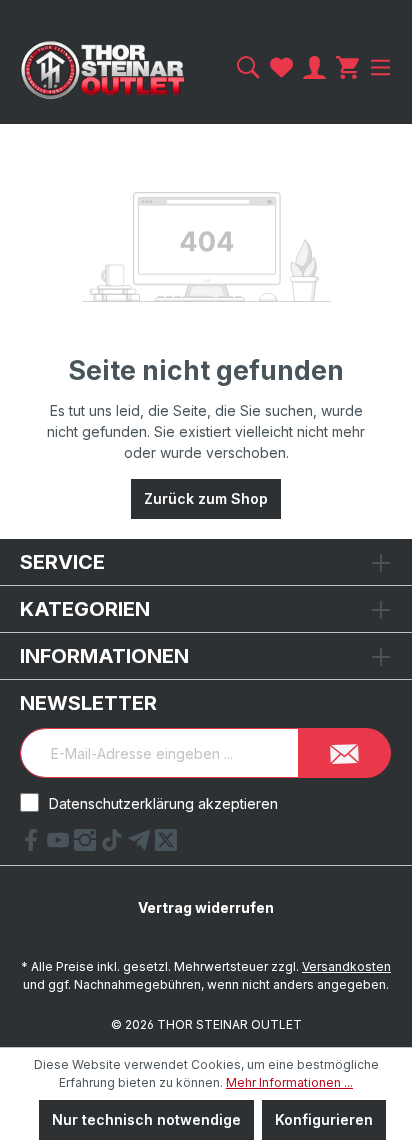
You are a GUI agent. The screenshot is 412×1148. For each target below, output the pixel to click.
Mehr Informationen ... (289, 1082)
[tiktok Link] (114, 845)
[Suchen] (248, 67)
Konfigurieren (324, 1119)
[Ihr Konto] (314, 67)
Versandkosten (346, 966)
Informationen (104, 656)
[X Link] (166, 845)
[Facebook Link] (33, 845)
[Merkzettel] (281, 67)
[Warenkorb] (347, 67)
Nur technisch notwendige (146, 1119)
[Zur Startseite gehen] (103, 70)
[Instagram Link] (87, 845)
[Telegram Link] (141, 845)
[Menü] (378, 67)
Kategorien (85, 609)
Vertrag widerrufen (206, 907)
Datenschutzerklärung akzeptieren (163, 803)
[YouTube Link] (60, 845)
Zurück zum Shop (206, 498)
